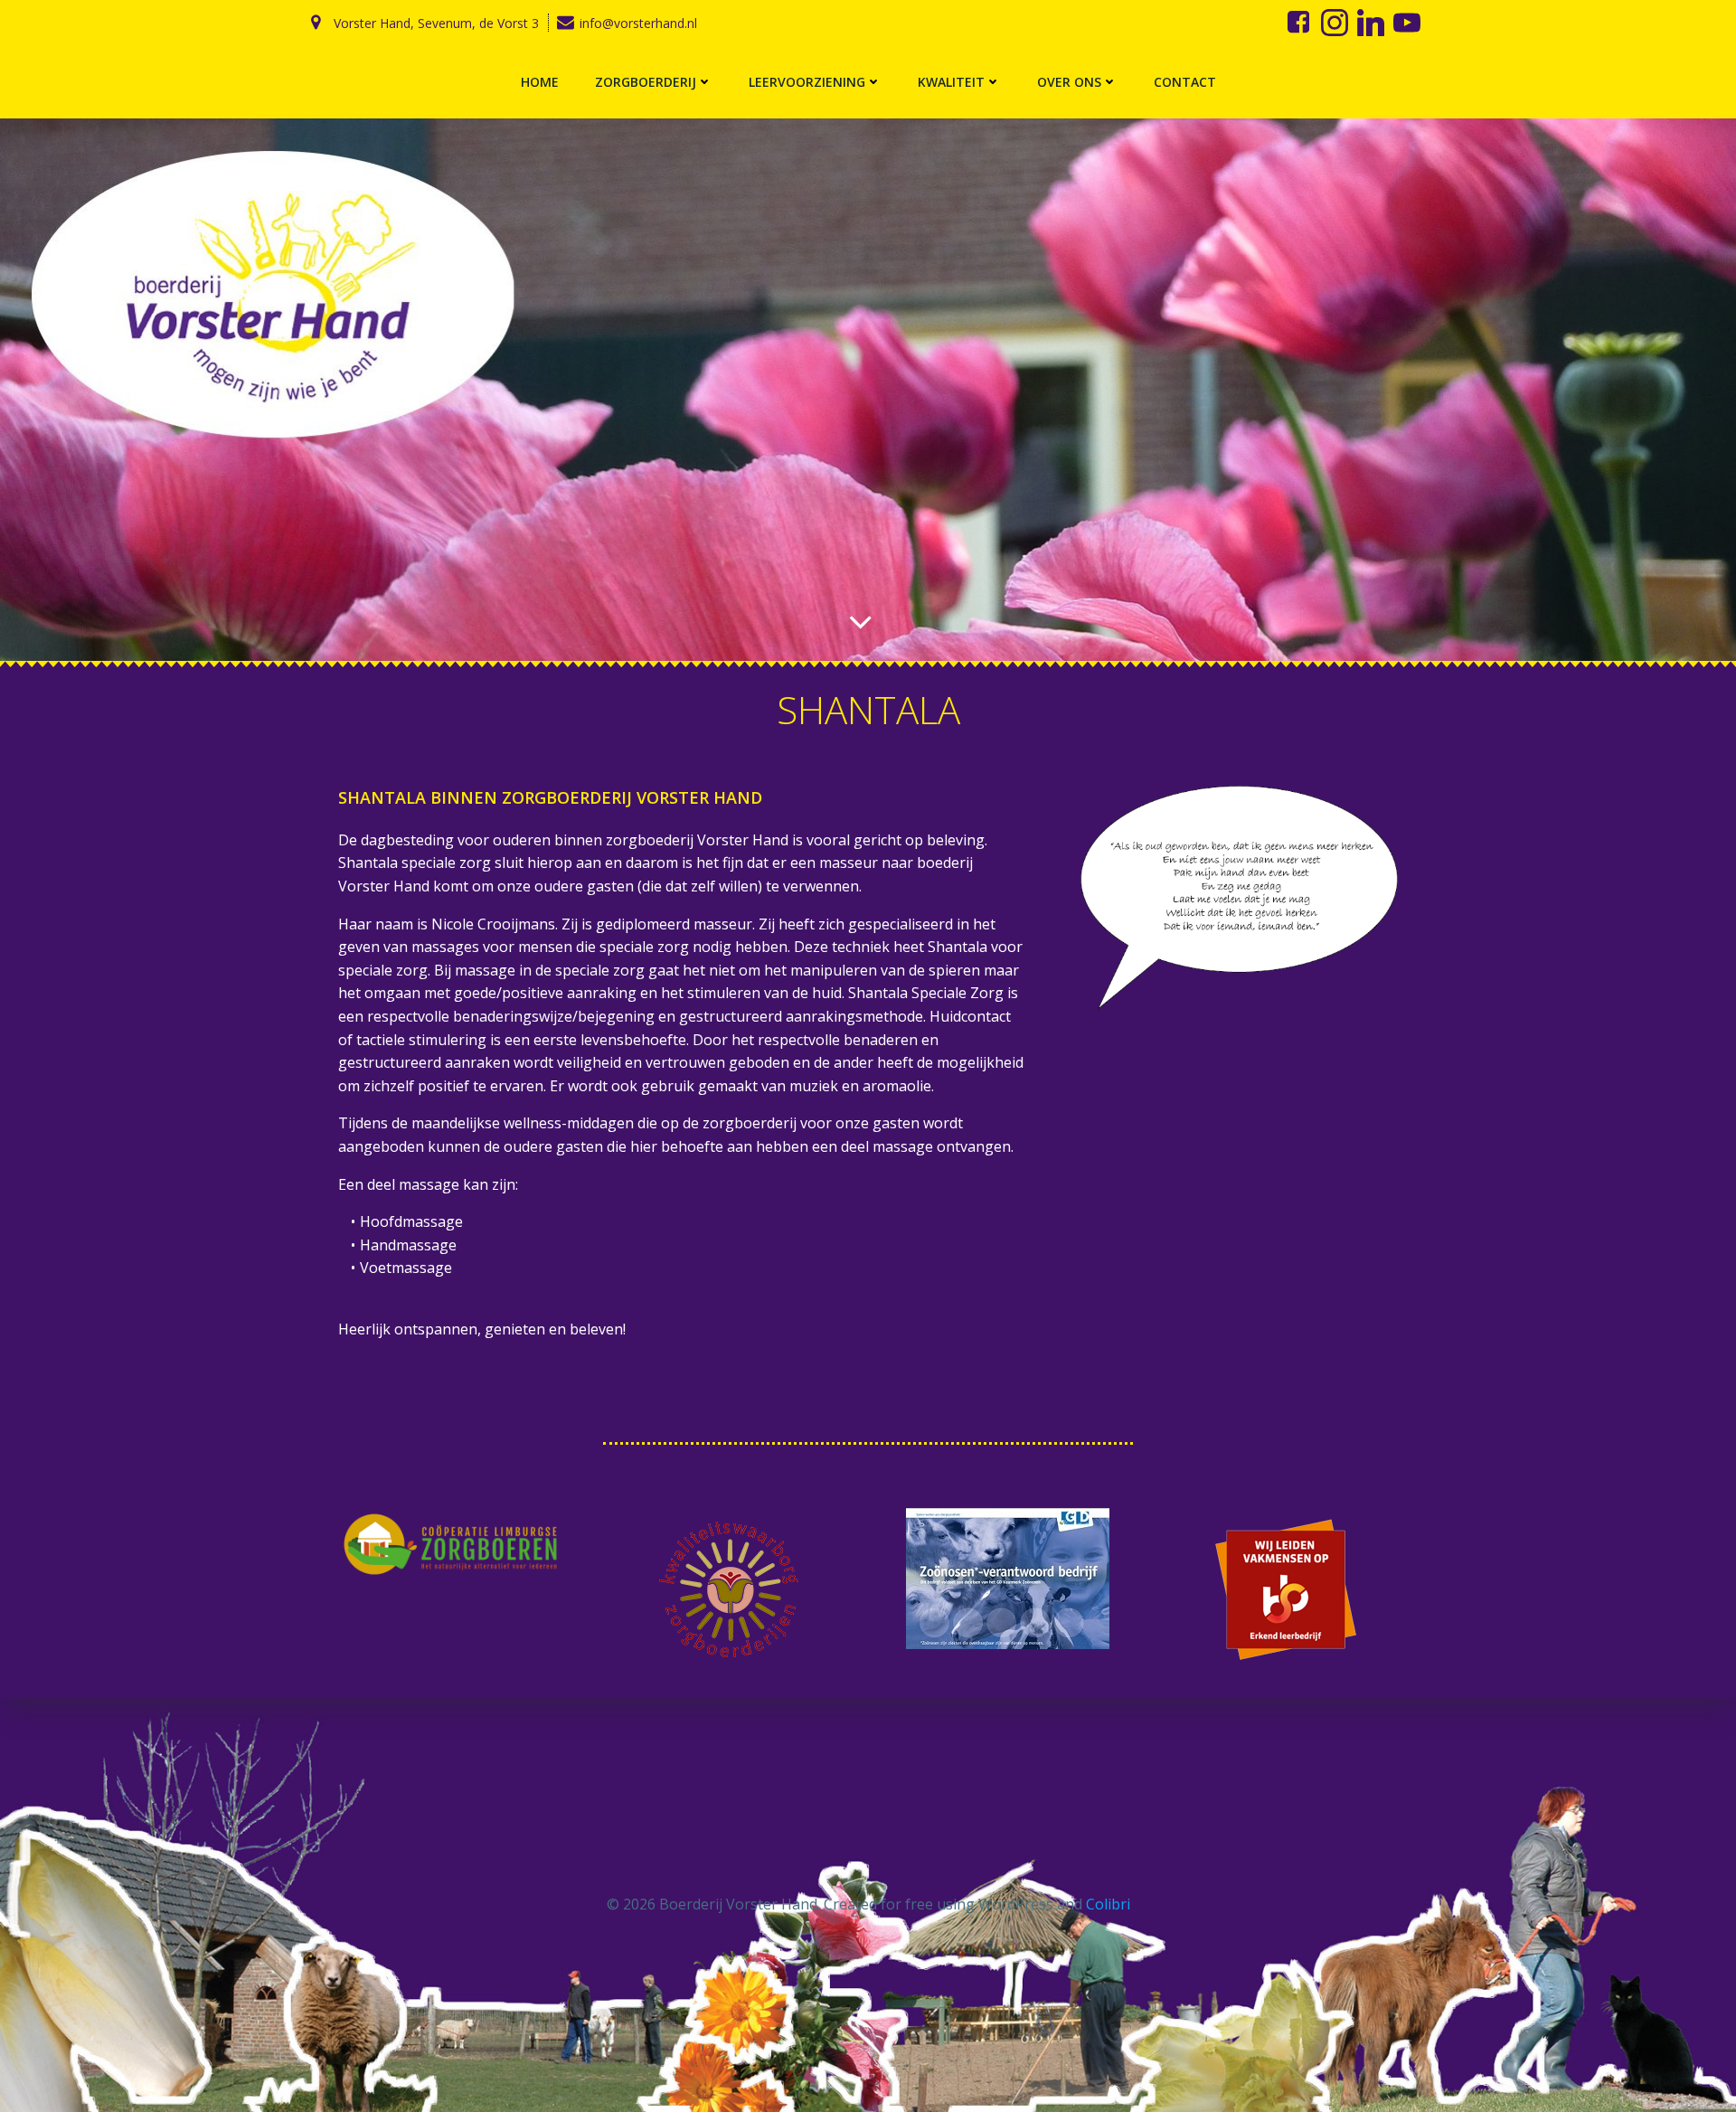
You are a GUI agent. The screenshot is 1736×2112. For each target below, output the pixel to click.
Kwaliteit (951, 82)
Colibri (1108, 1904)
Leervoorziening (807, 82)
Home (540, 82)
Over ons (1069, 82)
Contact (1185, 82)
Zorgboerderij (646, 82)
